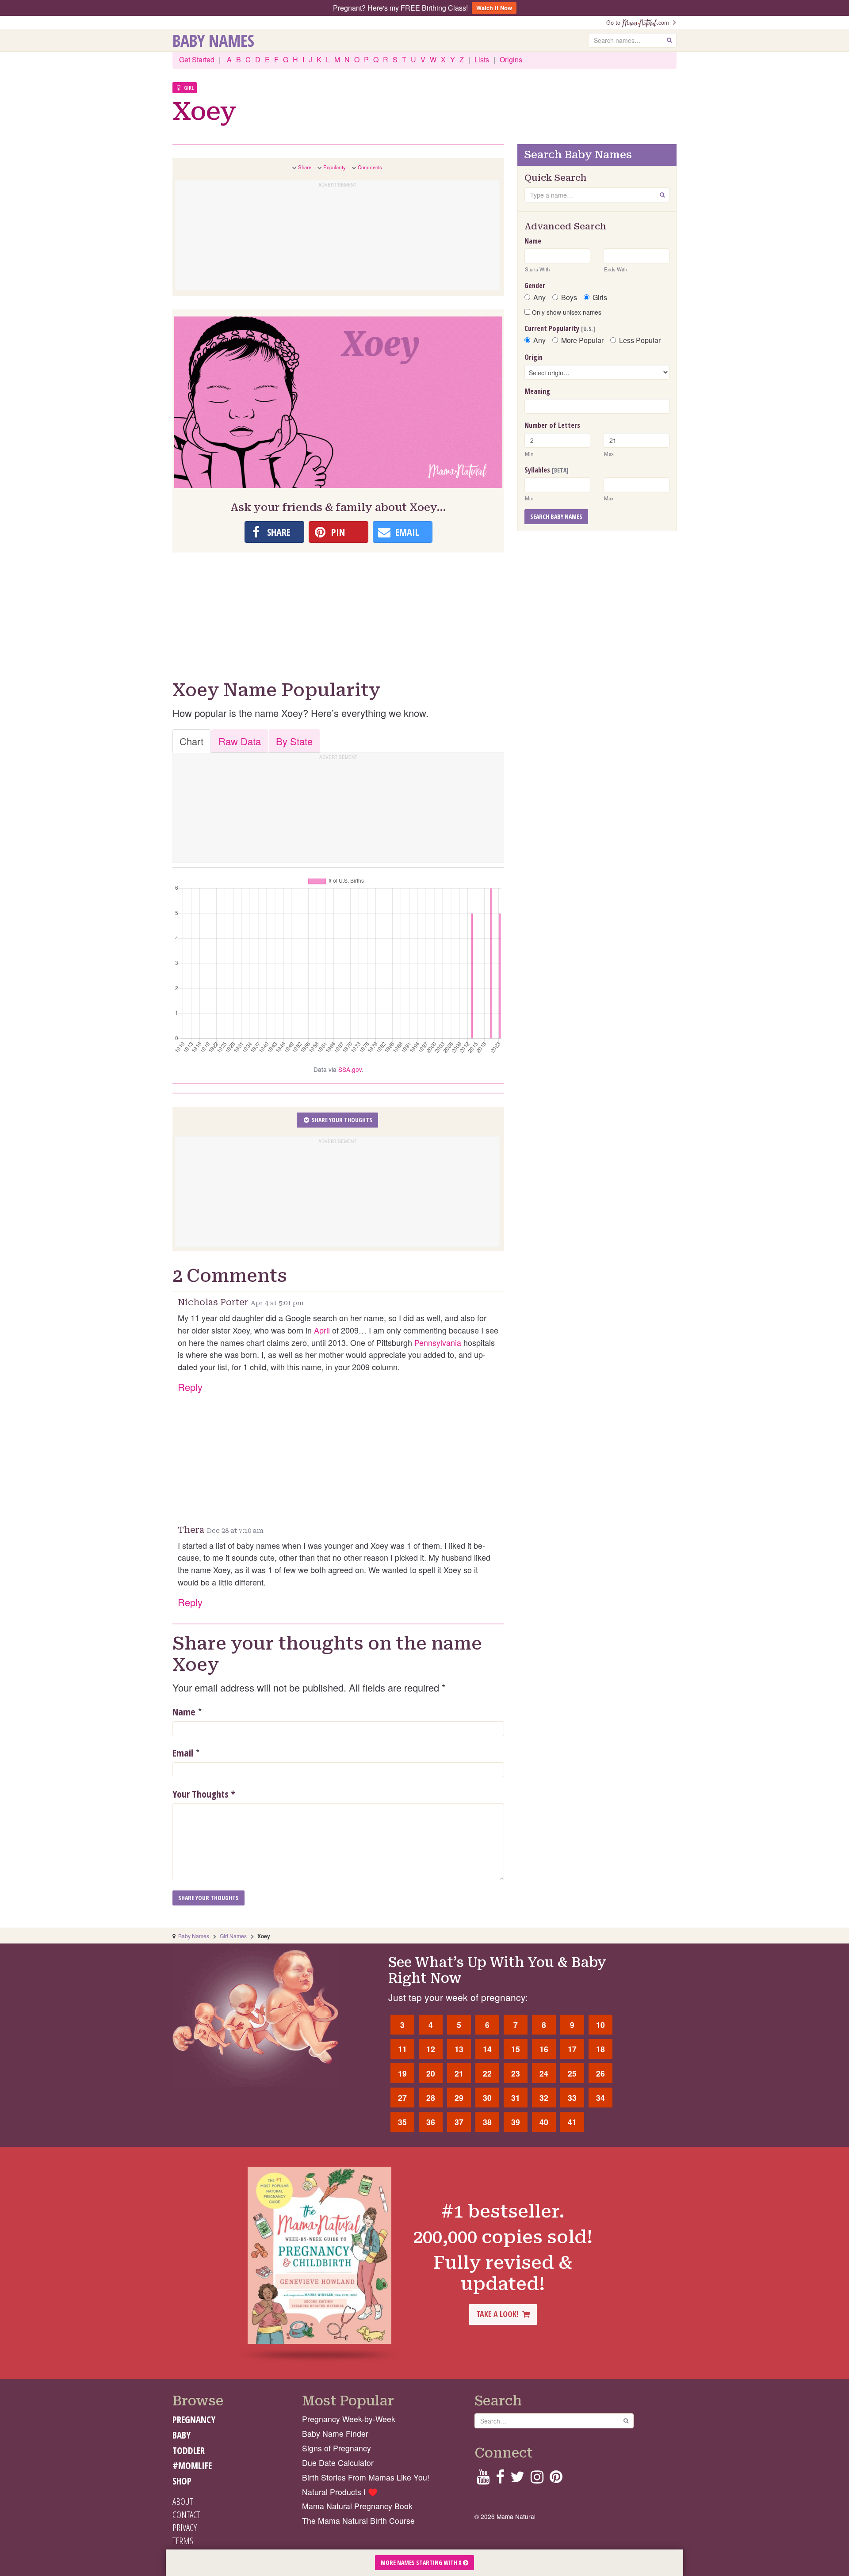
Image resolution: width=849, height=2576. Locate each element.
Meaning (537, 391)
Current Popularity (560, 328)
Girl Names (233, 1936)
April (322, 1330)
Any (539, 297)
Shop (182, 2481)
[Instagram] (537, 2479)
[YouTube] (483, 2479)
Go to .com (639, 22)
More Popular (582, 340)
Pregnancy (194, 2420)
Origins (511, 59)
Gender (535, 286)
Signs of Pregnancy (337, 2448)
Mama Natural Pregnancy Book (357, 2506)
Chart (191, 741)
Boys (569, 297)
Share (305, 167)
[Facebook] (500, 2479)
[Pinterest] (556, 2479)
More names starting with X (422, 2563)
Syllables (547, 470)
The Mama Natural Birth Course (358, 2521)
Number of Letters (552, 425)
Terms (183, 2541)
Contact (186, 2515)
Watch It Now (494, 8)
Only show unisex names (566, 312)
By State (294, 741)
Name (184, 1711)
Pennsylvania (438, 1342)
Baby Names (213, 40)
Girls (600, 297)
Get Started (197, 59)
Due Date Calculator (338, 2463)
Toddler (189, 2450)
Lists (482, 59)
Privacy (185, 2527)
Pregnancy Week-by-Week (349, 2419)
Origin (533, 357)
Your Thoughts (204, 1794)
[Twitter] (517, 2479)
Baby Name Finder (335, 2433)
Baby (182, 2435)
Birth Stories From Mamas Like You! (366, 2477)
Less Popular (640, 340)
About (183, 2501)
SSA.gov (350, 1069)
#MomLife (192, 2465)
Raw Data (240, 741)
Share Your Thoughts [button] (341, 1120)
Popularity (335, 167)
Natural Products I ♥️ (340, 2492)
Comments (370, 167)
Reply (190, 1387)
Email (183, 1753)
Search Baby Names (556, 516)
